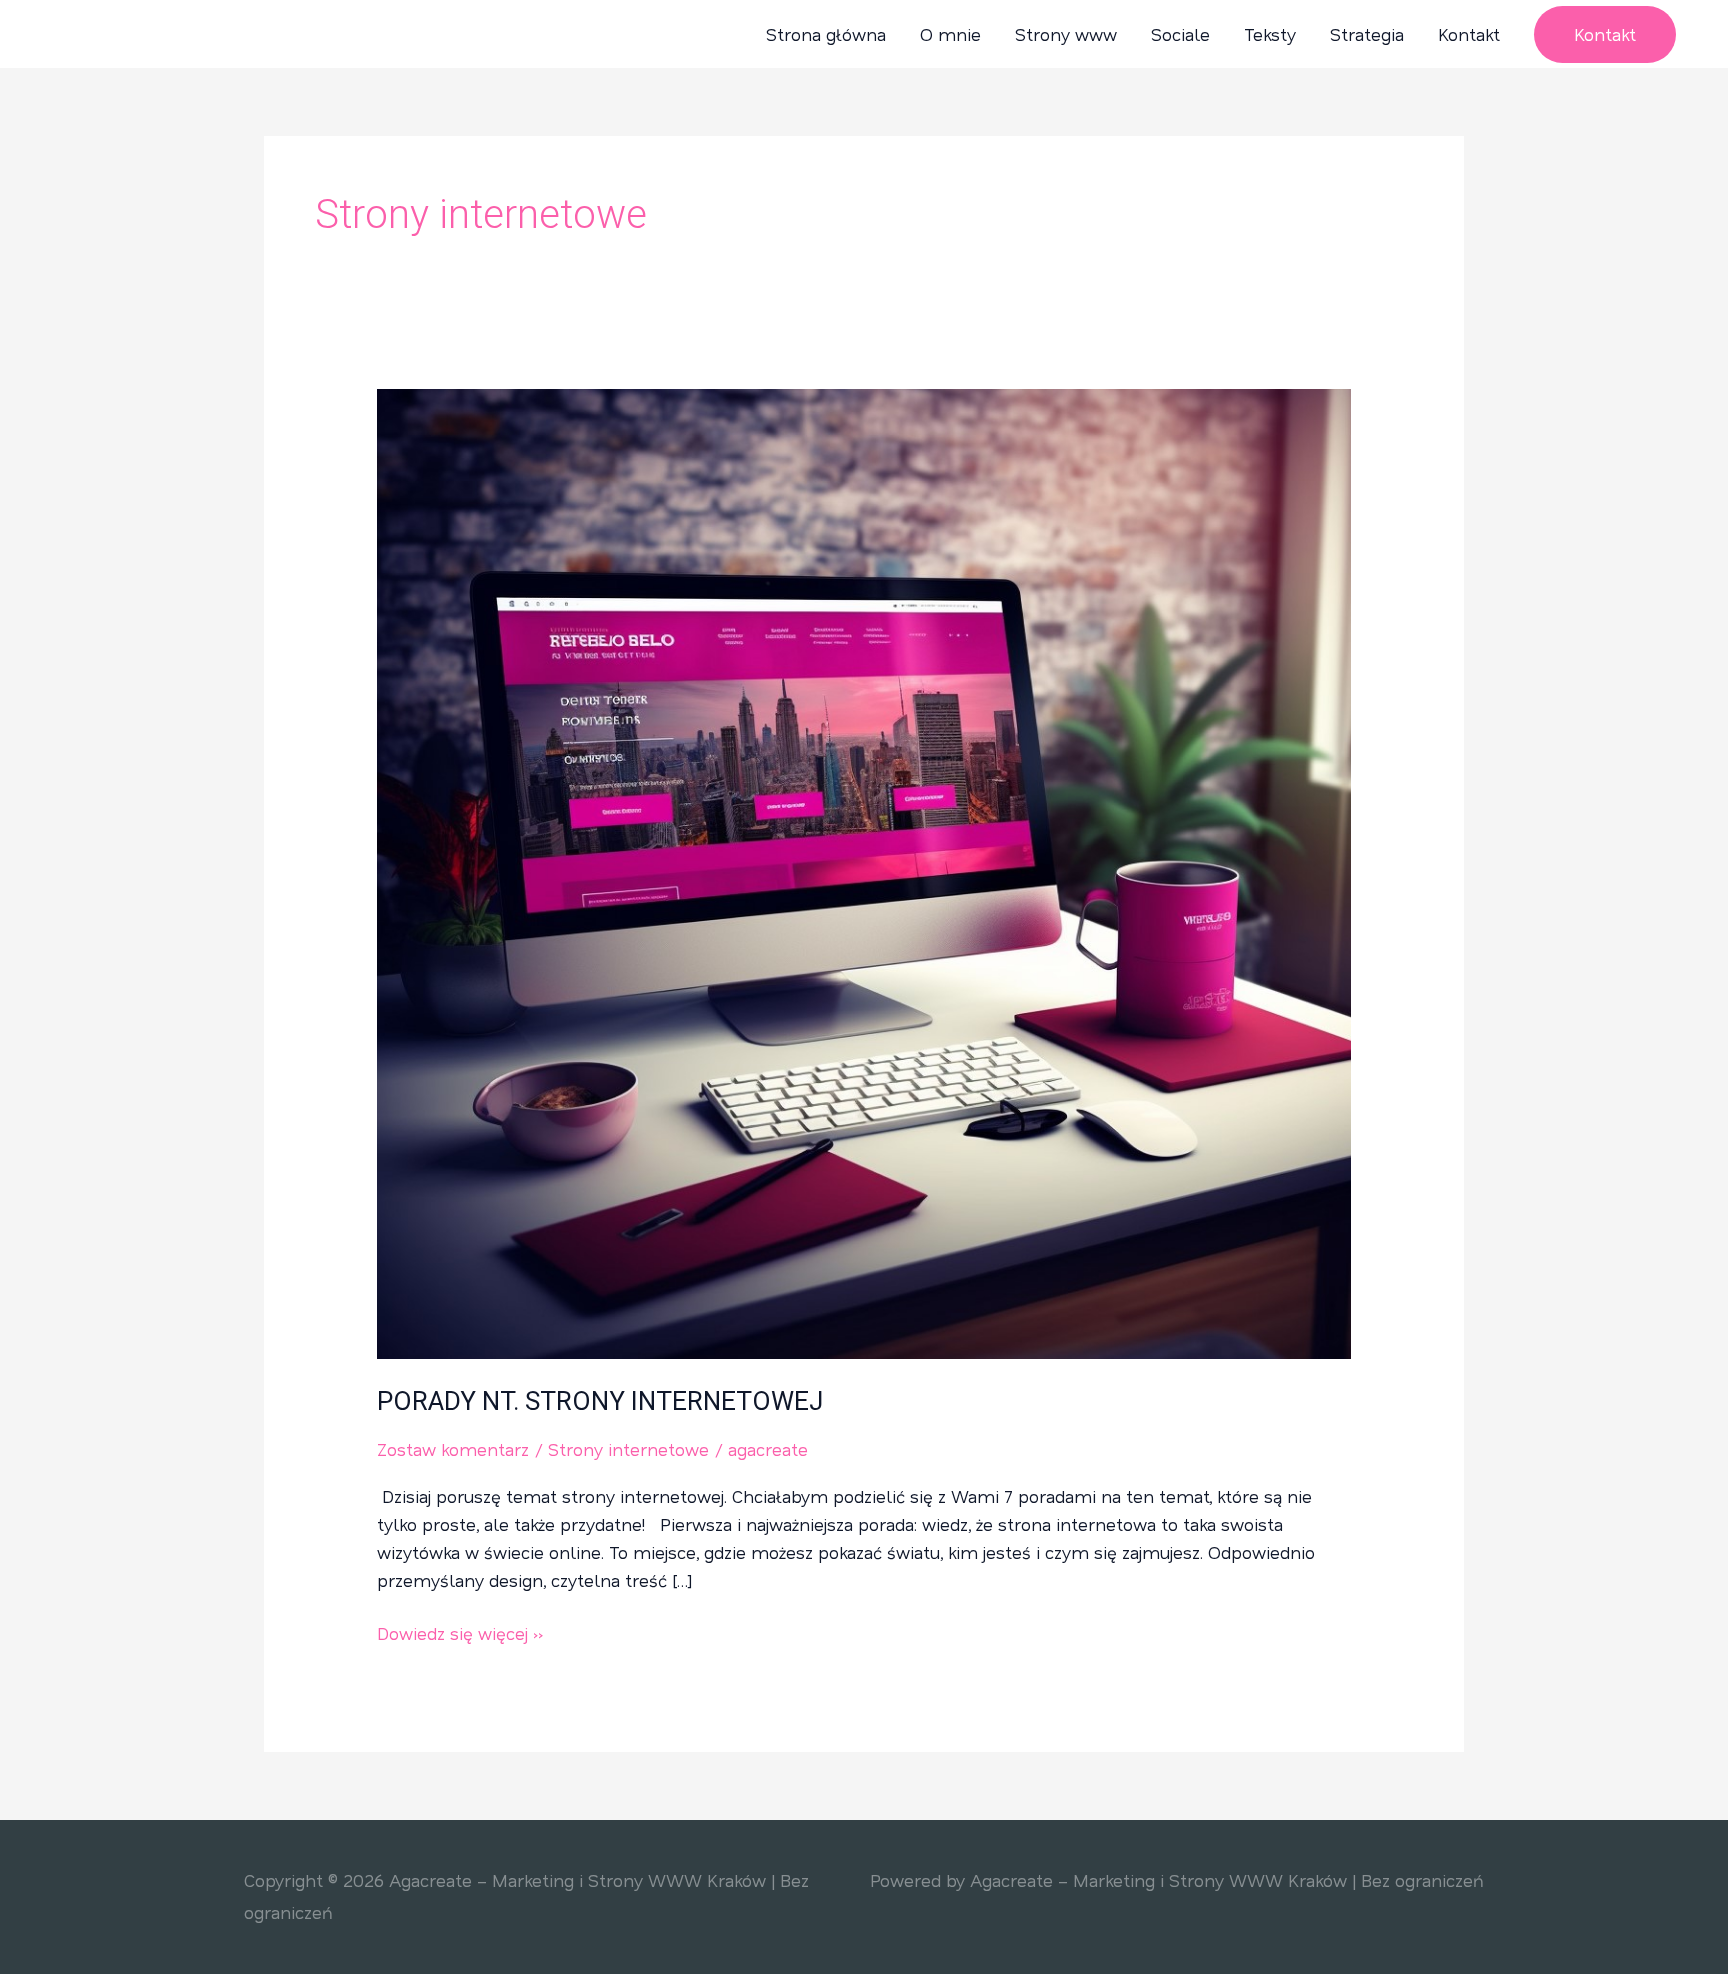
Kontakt (1469, 34)
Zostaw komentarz (453, 1449)
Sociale (1180, 34)
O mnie (950, 34)
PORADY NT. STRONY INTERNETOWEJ (600, 1401)
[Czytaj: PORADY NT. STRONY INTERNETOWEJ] (863, 871)
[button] (1605, 34)
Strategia (1367, 34)
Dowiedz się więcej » (460, 1631)
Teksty (1270, 34)
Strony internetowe (628, 1449)
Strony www (1066, 34)
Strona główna (826, 34)
